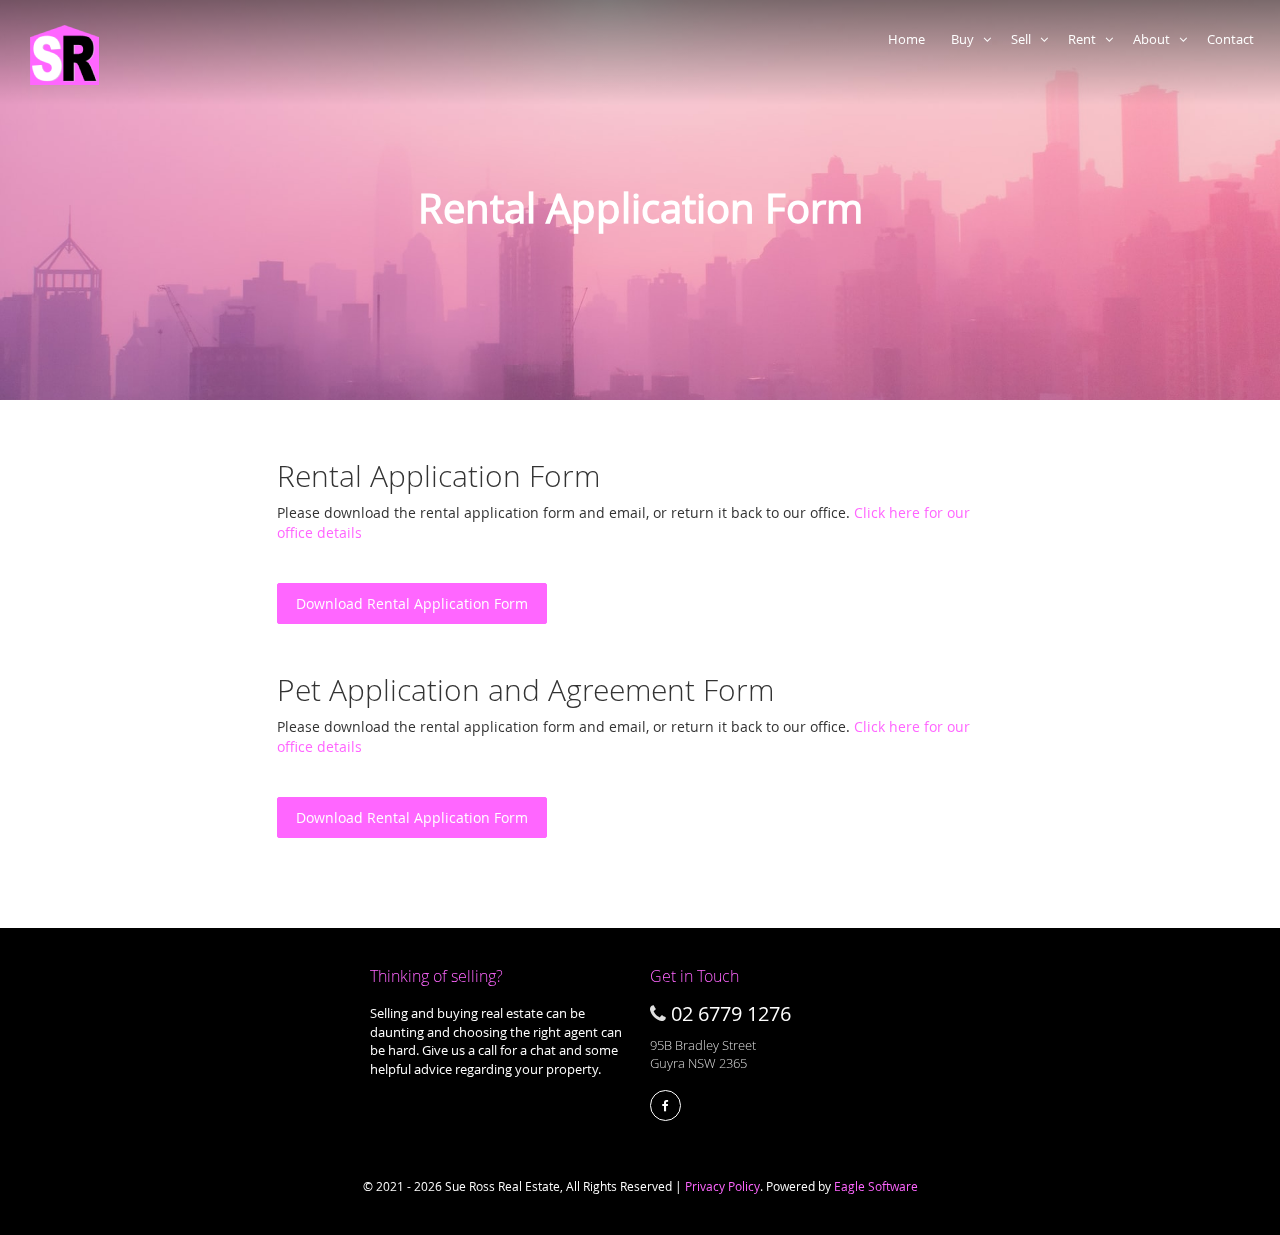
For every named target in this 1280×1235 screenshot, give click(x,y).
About (1156, 39)
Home (909, 39)
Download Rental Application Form (412, 603)
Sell (1025, 39)
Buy (967, 39)
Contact (1233, 39)
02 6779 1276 (731, 1013)
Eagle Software (876, 1186)
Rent (1086, 39)
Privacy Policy (722, 1186)
